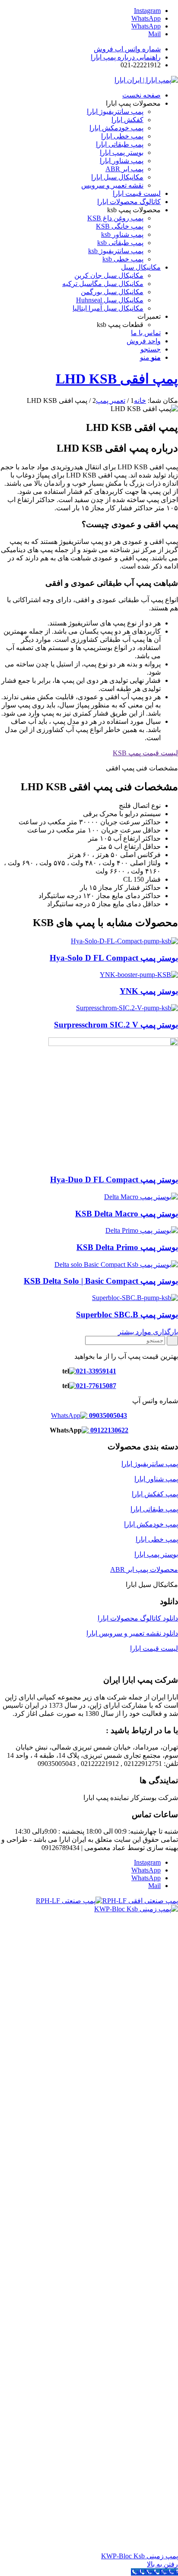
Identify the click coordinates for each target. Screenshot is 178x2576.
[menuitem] (80, 49)
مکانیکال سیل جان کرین (109, 275)
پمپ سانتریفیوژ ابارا (150, 1464)
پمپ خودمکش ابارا (151, 1524)
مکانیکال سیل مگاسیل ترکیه (103, 284)
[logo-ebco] (146, 80)
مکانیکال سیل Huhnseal (110, 300)
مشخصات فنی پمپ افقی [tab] (142, 768)
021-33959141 (96, 1371)
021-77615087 (96, 1386)
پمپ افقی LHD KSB (117, 379)
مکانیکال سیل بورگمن (112, 292)
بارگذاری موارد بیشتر (148, 1332)
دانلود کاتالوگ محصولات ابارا (138, 1618)
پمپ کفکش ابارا (155, 1494)
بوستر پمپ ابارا (156, 1554)
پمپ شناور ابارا (156, 1479)
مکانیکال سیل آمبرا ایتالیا (108, 308)
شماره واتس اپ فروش (127, 49)
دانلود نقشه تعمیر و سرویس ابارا (132, 1633)
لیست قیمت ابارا (154, 1648)
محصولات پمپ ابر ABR (144, 1569)
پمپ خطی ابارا (157, 1539)
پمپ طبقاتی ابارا (154, 1509)
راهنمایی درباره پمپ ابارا (126, 57)
